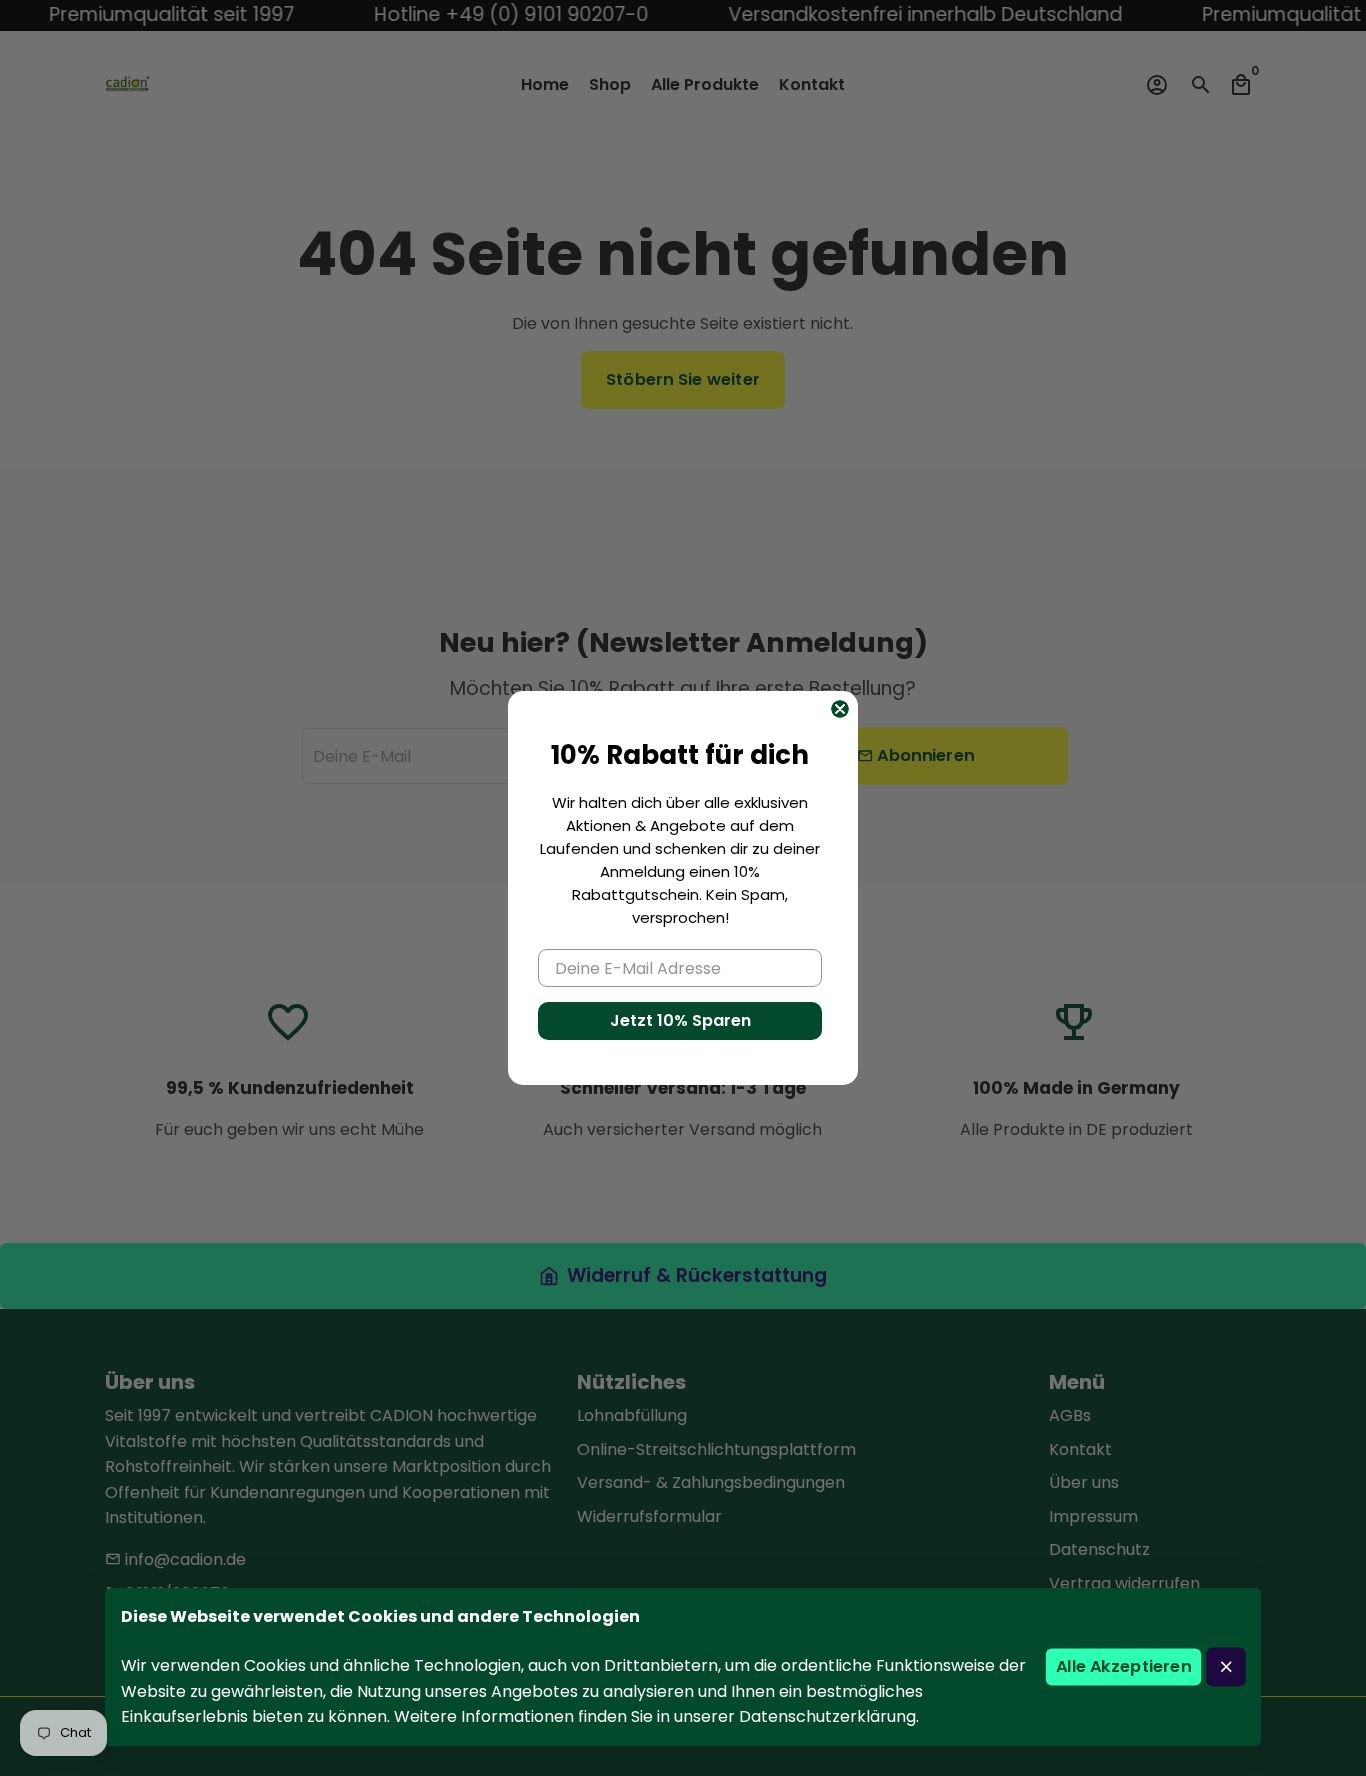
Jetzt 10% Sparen (680, 1020)
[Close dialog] (840, 709)
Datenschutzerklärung (827, 1716)
